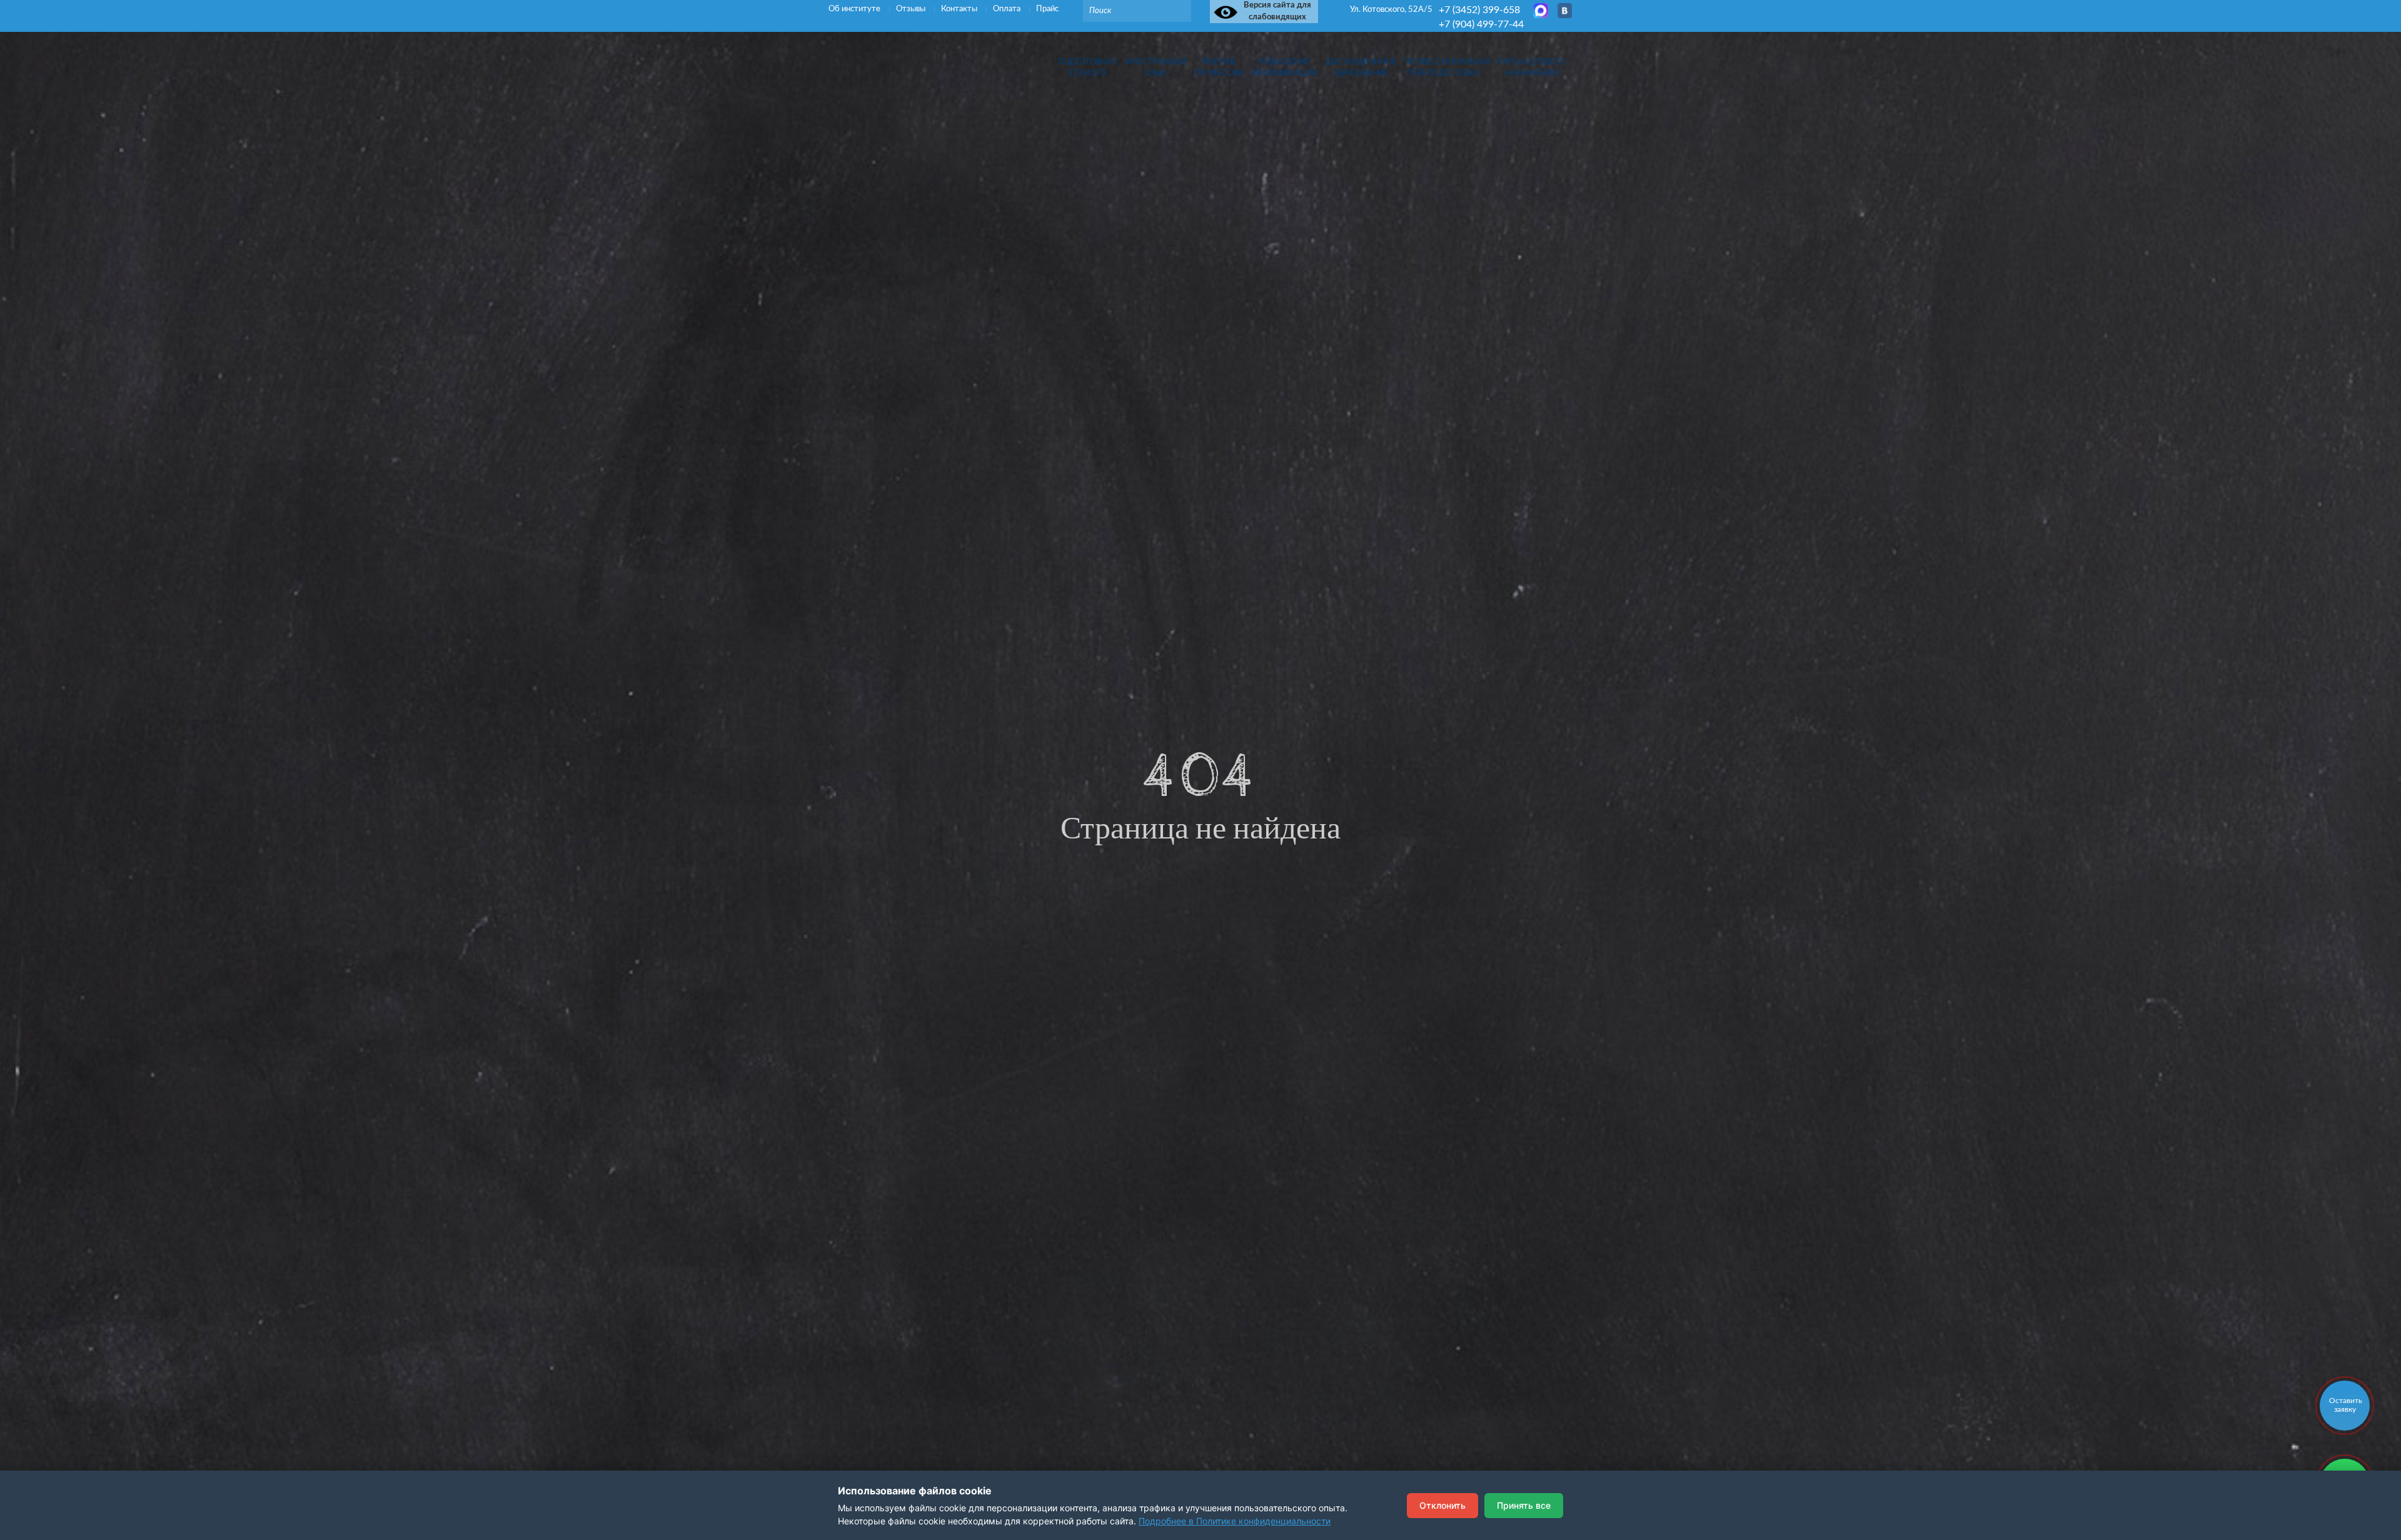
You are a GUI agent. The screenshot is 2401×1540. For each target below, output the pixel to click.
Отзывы (912, 9)
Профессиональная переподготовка (1443, 68)
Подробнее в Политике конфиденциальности (1235, 1521)
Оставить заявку (2346, 1405)
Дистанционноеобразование (1361, 68)
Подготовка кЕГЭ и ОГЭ (1088, 68)
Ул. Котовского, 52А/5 (1391, 10)
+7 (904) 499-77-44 (1481, 24)
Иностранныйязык (1156, 68)
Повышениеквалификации (1284, 68)
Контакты (960, 9)
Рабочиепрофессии (1219, 68)
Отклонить (1442, 1505)
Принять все (1524, 1505)
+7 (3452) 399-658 (1479, 10)
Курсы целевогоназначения (1531, 68)
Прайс (1047, 9)
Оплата (1008, 9)
